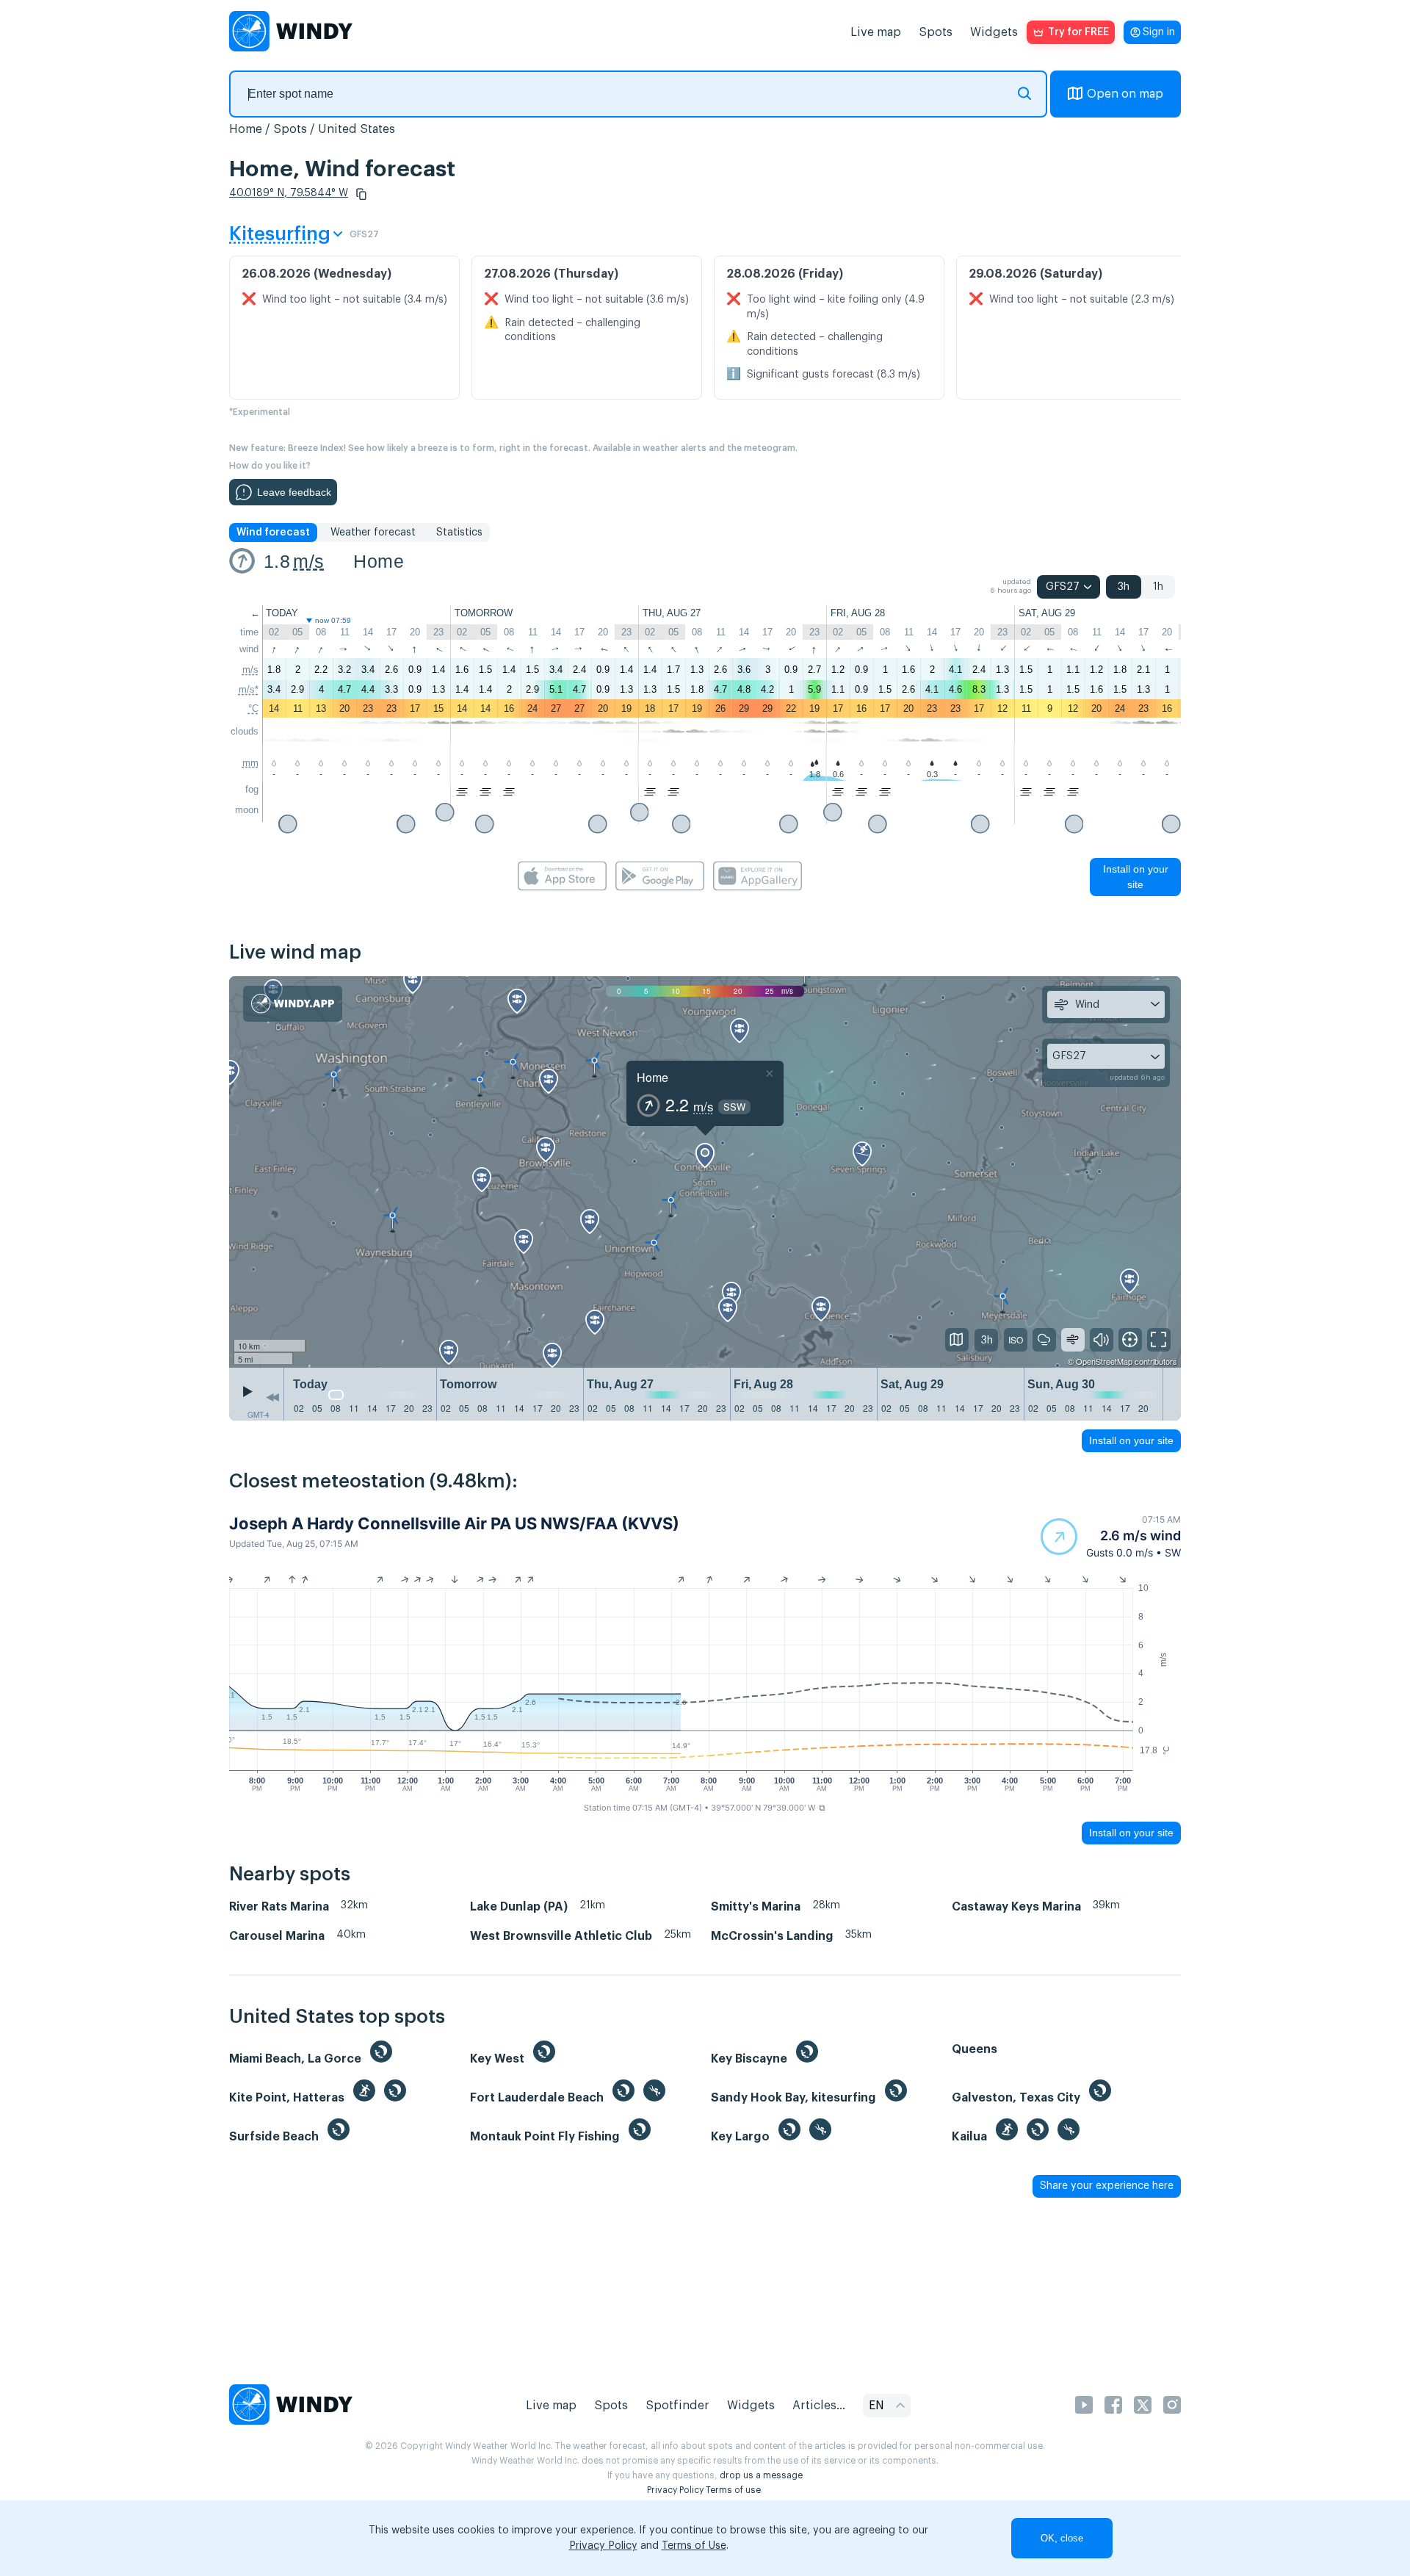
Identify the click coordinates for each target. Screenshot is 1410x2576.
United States (357, 129)
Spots (936, 32)
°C (253, 708)
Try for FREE (1078, 32)
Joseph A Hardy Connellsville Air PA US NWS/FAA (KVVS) (454, 1523)
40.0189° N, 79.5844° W (289, 193)
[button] (361, 194)
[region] (705, 1172)
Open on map (1125, 94)
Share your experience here (1107, 2186)
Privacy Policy (675, 2490)
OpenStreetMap (1104, 1361)
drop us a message (761, 2475)
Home (246, 129)
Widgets (994, 32)
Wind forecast (273, 533)
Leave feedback (294, 492)
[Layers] (957, 1340)
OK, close (1062, 2538)
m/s (308, 561)
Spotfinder (677, 2406)
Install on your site (1136, 877)
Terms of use (733, 2490)
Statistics (459, 533)
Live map (876, 32)
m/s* (249, 689)
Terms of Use (694, 2546)
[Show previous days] (272, 1398)
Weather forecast (373, 533)
